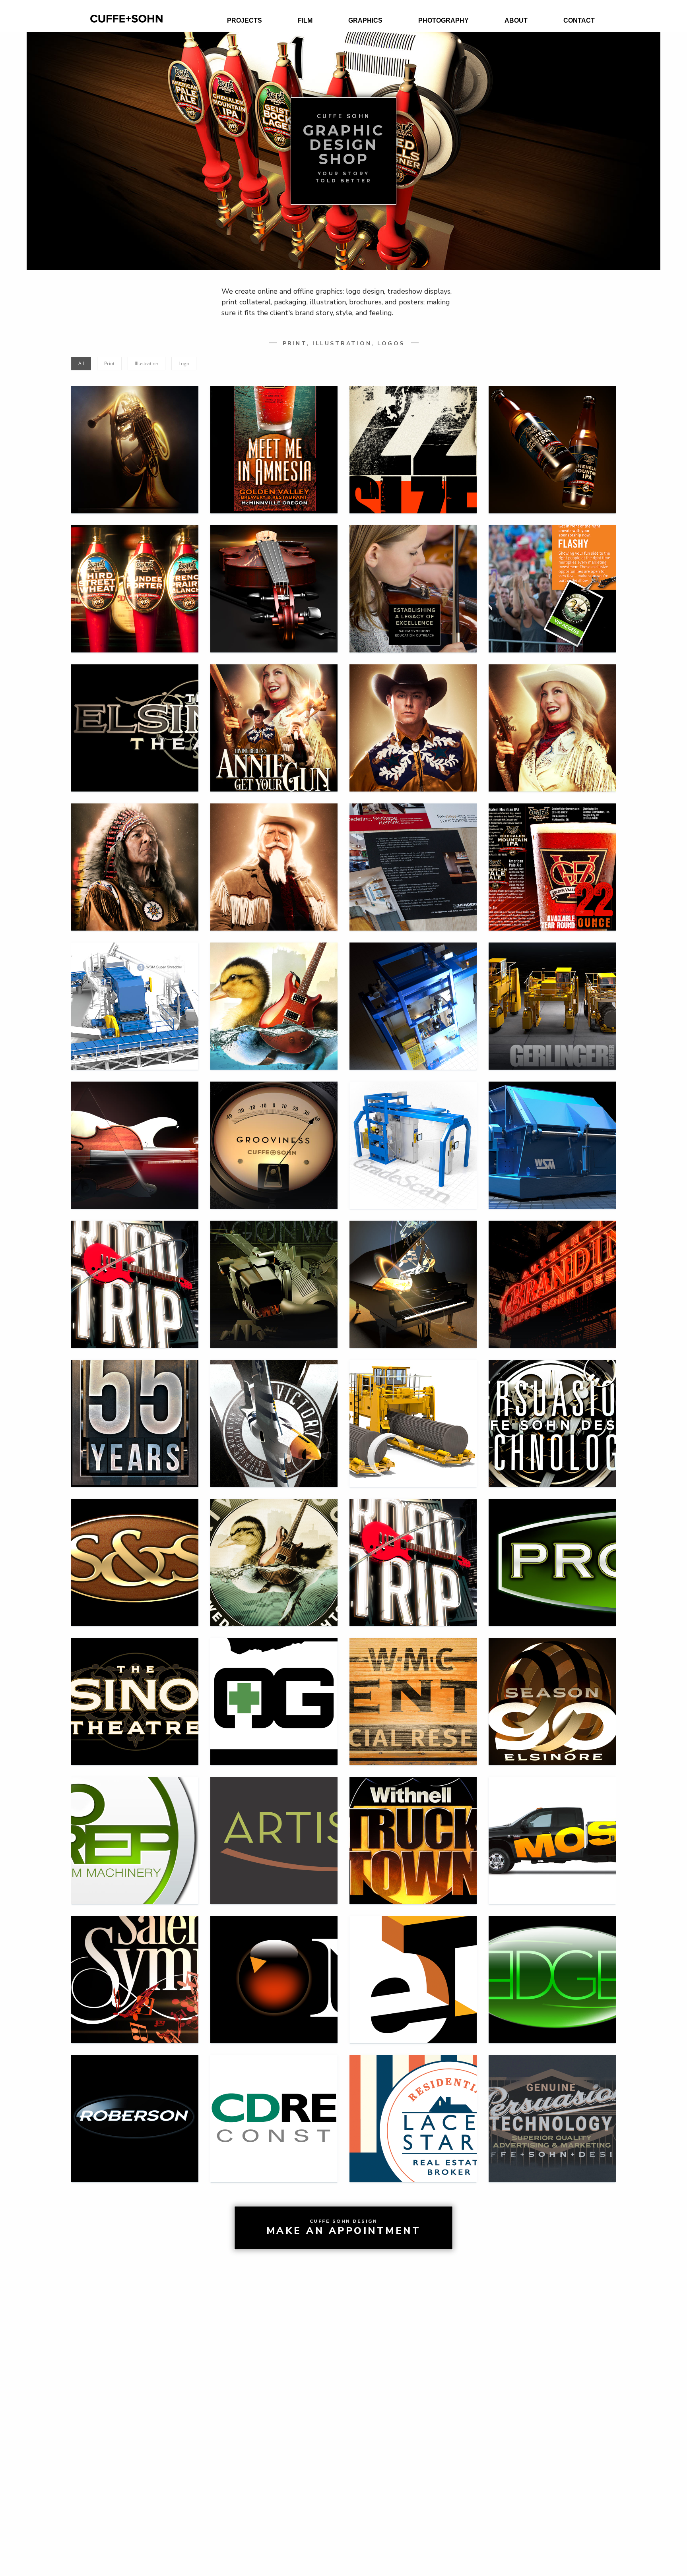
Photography (443, 20)
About (516, 20)
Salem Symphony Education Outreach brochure (413, 576)
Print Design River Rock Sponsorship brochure (552, 576)
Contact (579, 20)
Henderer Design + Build (413, 854)
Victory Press (274, 1410)
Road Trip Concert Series (135, 1271)
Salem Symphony (135, 1132)
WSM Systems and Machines (135, 993)
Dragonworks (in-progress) (274, 1271)
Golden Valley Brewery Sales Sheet (552, 854)
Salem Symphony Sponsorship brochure (274, 576)
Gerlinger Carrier (552, 993)
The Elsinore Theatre (135, 715)
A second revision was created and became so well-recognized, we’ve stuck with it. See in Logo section (274, 993)
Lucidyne (413, 993)
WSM (552, 1132)
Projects (245, 20)
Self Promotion (274, 1130)
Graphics (365, 20)
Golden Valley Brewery (274, 437)
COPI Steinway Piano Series (413, 1271)
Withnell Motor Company (135, 1410)
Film (305, 20)
